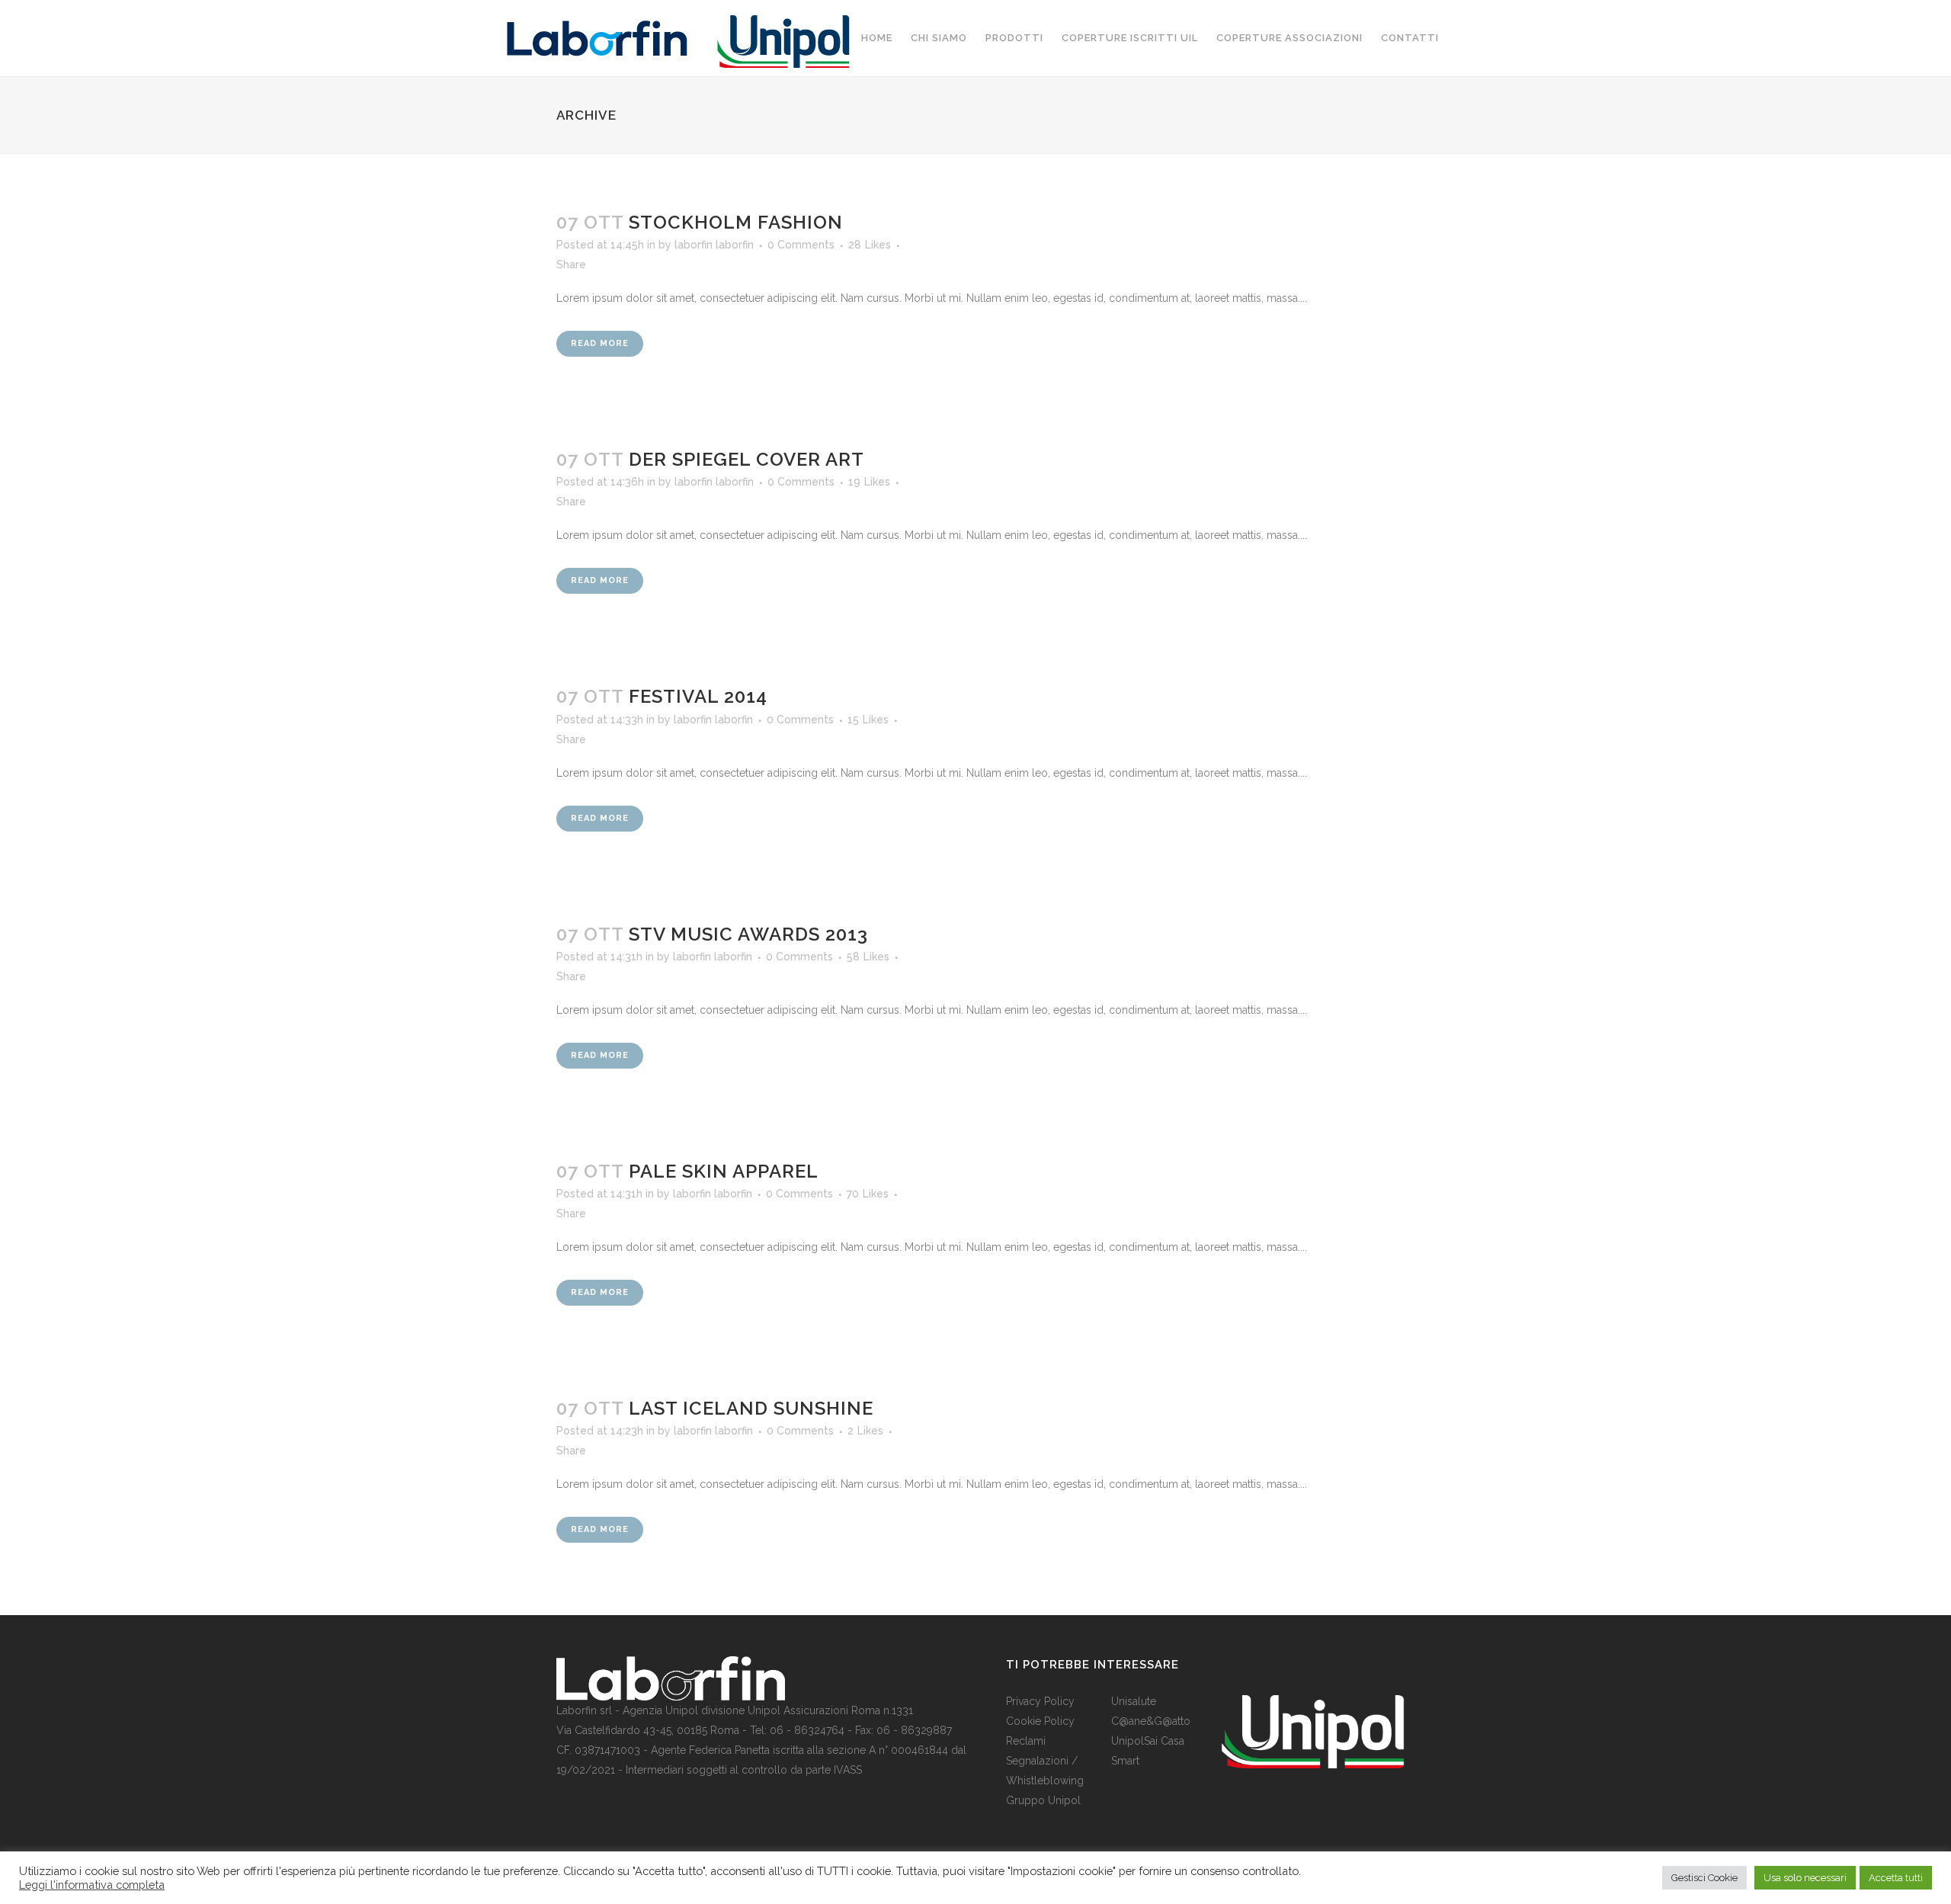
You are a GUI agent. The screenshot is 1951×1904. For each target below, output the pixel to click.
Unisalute (1134, 1701)
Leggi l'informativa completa (92, 1885)
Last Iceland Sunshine (751, 1408)
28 (870, 245)
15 (868, 720)
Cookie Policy (1040, 1721)
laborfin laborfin (714, 245)
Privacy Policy (1040, 1701)
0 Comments (801, 245)
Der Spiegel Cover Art (746, 459)
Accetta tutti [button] (1896, 1878)
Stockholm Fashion (736, 222)
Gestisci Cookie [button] (1704, 1878)
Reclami (1026, 1741)
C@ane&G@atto (1151, 1721)
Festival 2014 (698, 696)
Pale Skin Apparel (724, 1171)
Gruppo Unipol (1043, 1800)
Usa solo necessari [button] (1805, 1878)
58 (868, 957)
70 (868, 1194)
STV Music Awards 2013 (748, 934)
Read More (600, 343)
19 (869, 482)
